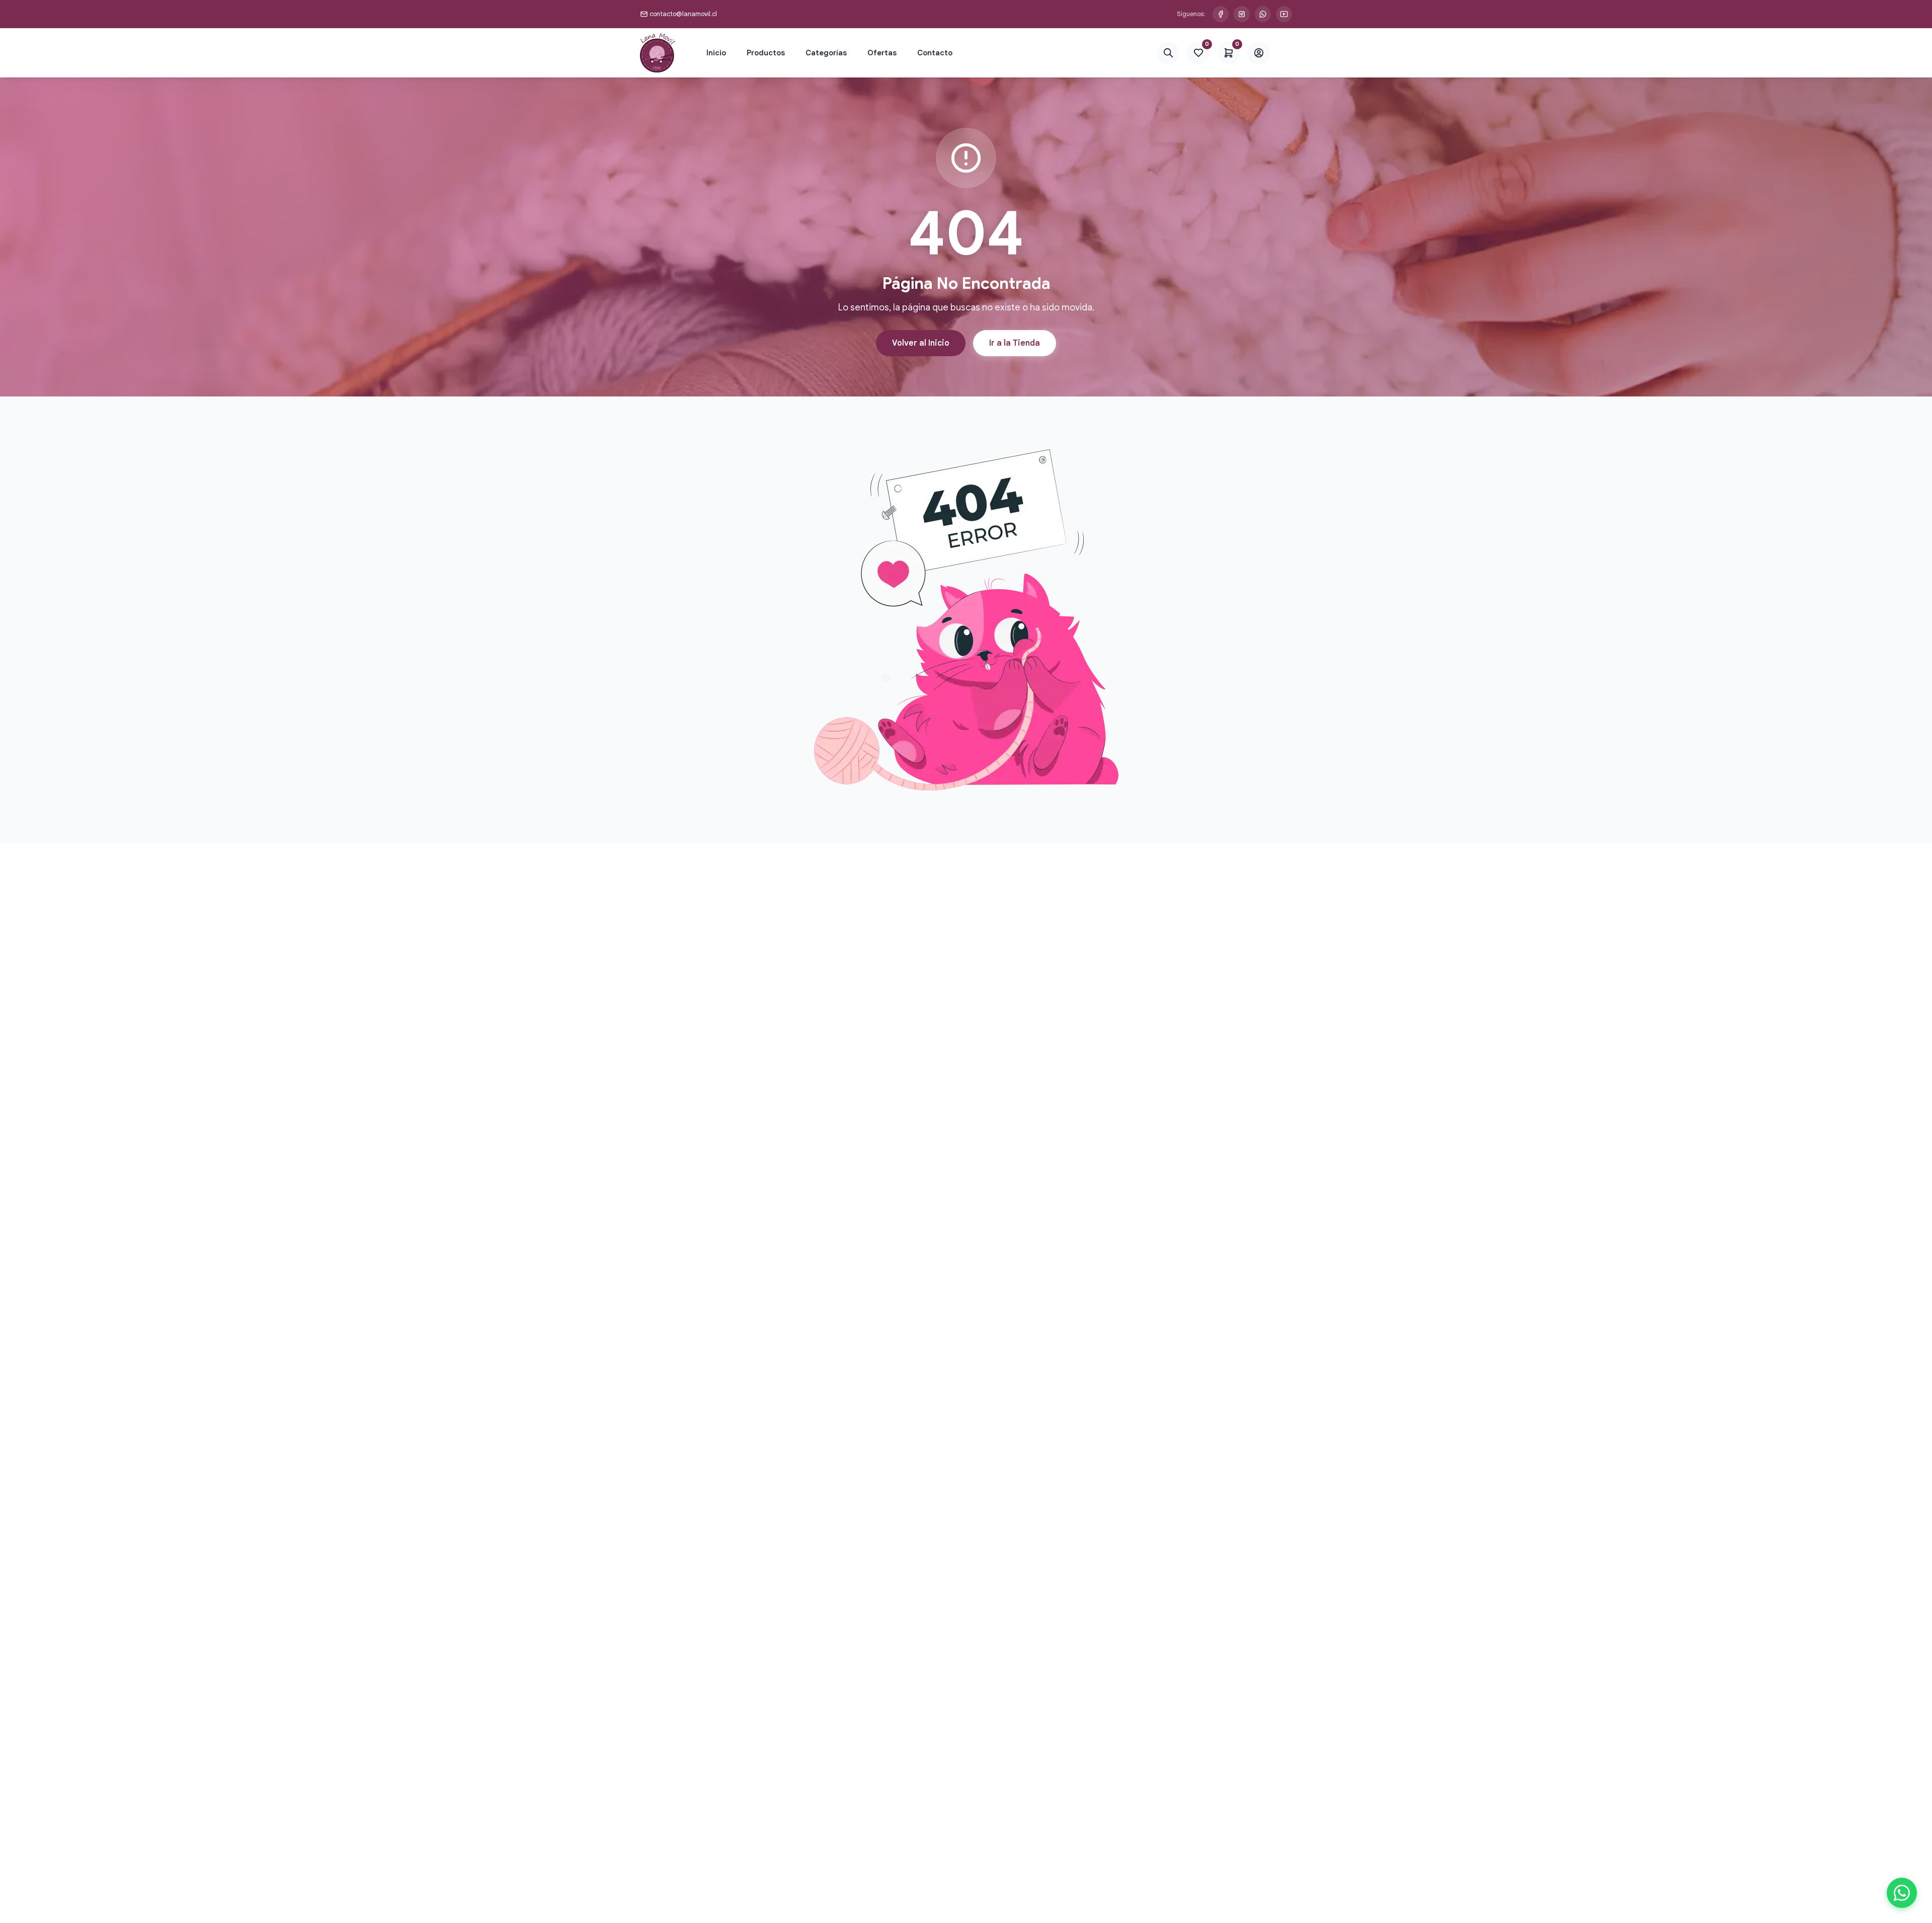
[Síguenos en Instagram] (1242, 14)
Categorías (826, 53)
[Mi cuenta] (1259, 53)
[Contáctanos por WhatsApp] (1263, 14)
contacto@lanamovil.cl (683, 14)
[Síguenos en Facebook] (1221, 14)
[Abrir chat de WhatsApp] (1902, 1893)
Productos (766, 53)
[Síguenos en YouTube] (1284, 14)
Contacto (935, 53)
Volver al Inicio (921, 343)
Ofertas (882, 53)
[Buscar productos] (1168, 53)
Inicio (716, 53)
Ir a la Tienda (1015, 343)
